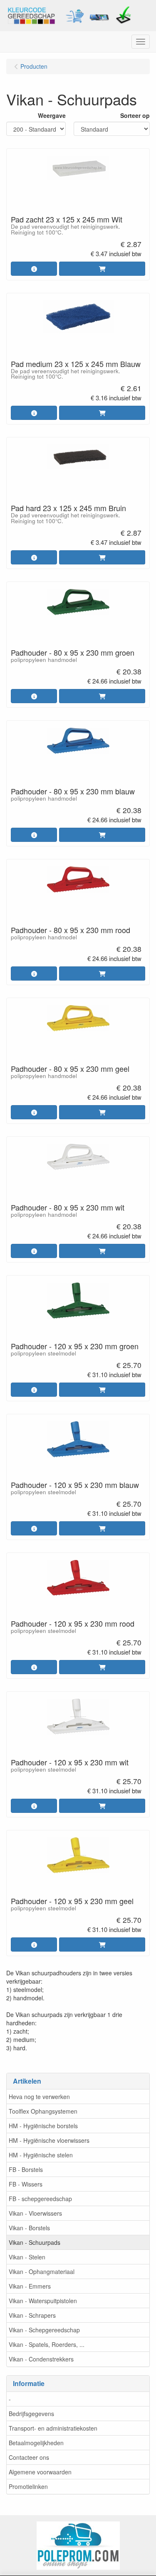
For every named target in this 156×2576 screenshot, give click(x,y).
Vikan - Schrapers (32, 2315)
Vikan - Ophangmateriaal (42, 2271)
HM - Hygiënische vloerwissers (49, 2140)
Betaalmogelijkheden (36, 2443)
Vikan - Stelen (27, 2257)
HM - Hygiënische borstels (43, 2126)
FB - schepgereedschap (40, 2199)
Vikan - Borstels (29, 2228)
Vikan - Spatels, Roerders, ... (47, 2344)
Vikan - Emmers (30, 2286)
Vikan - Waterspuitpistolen (43, 2301)
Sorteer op (135, 115)
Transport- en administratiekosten (53, 2428)
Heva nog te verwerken (39, 2097)
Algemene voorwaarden (40, 2472)
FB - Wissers (26, 2184)
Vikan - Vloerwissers (35, 2213)
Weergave (52, 115)
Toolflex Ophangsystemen (43, 2111)
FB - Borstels (26, 2169)
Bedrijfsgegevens (31, 2414)
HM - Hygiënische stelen (41, 2155)
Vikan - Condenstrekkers (41, 2359)
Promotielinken (28, 2486)
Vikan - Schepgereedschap (44, 2330)
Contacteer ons (29, 2457)
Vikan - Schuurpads (35, 2242)
